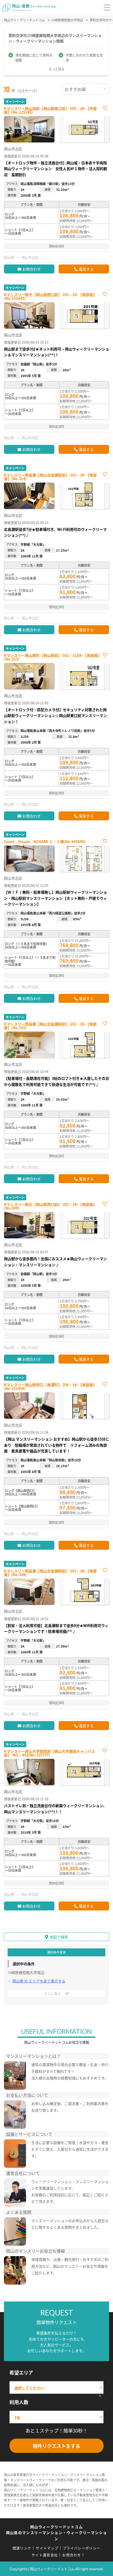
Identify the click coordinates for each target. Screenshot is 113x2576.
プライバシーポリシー (82, 2548)
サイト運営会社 (45, 2555)
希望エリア (21, 2372)
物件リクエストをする (56, 2446)
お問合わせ (32, 269)
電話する (86, 269)
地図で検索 (59, 1937)
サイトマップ (47, 2548)
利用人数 (19, 2402)
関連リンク (22, 2548)
